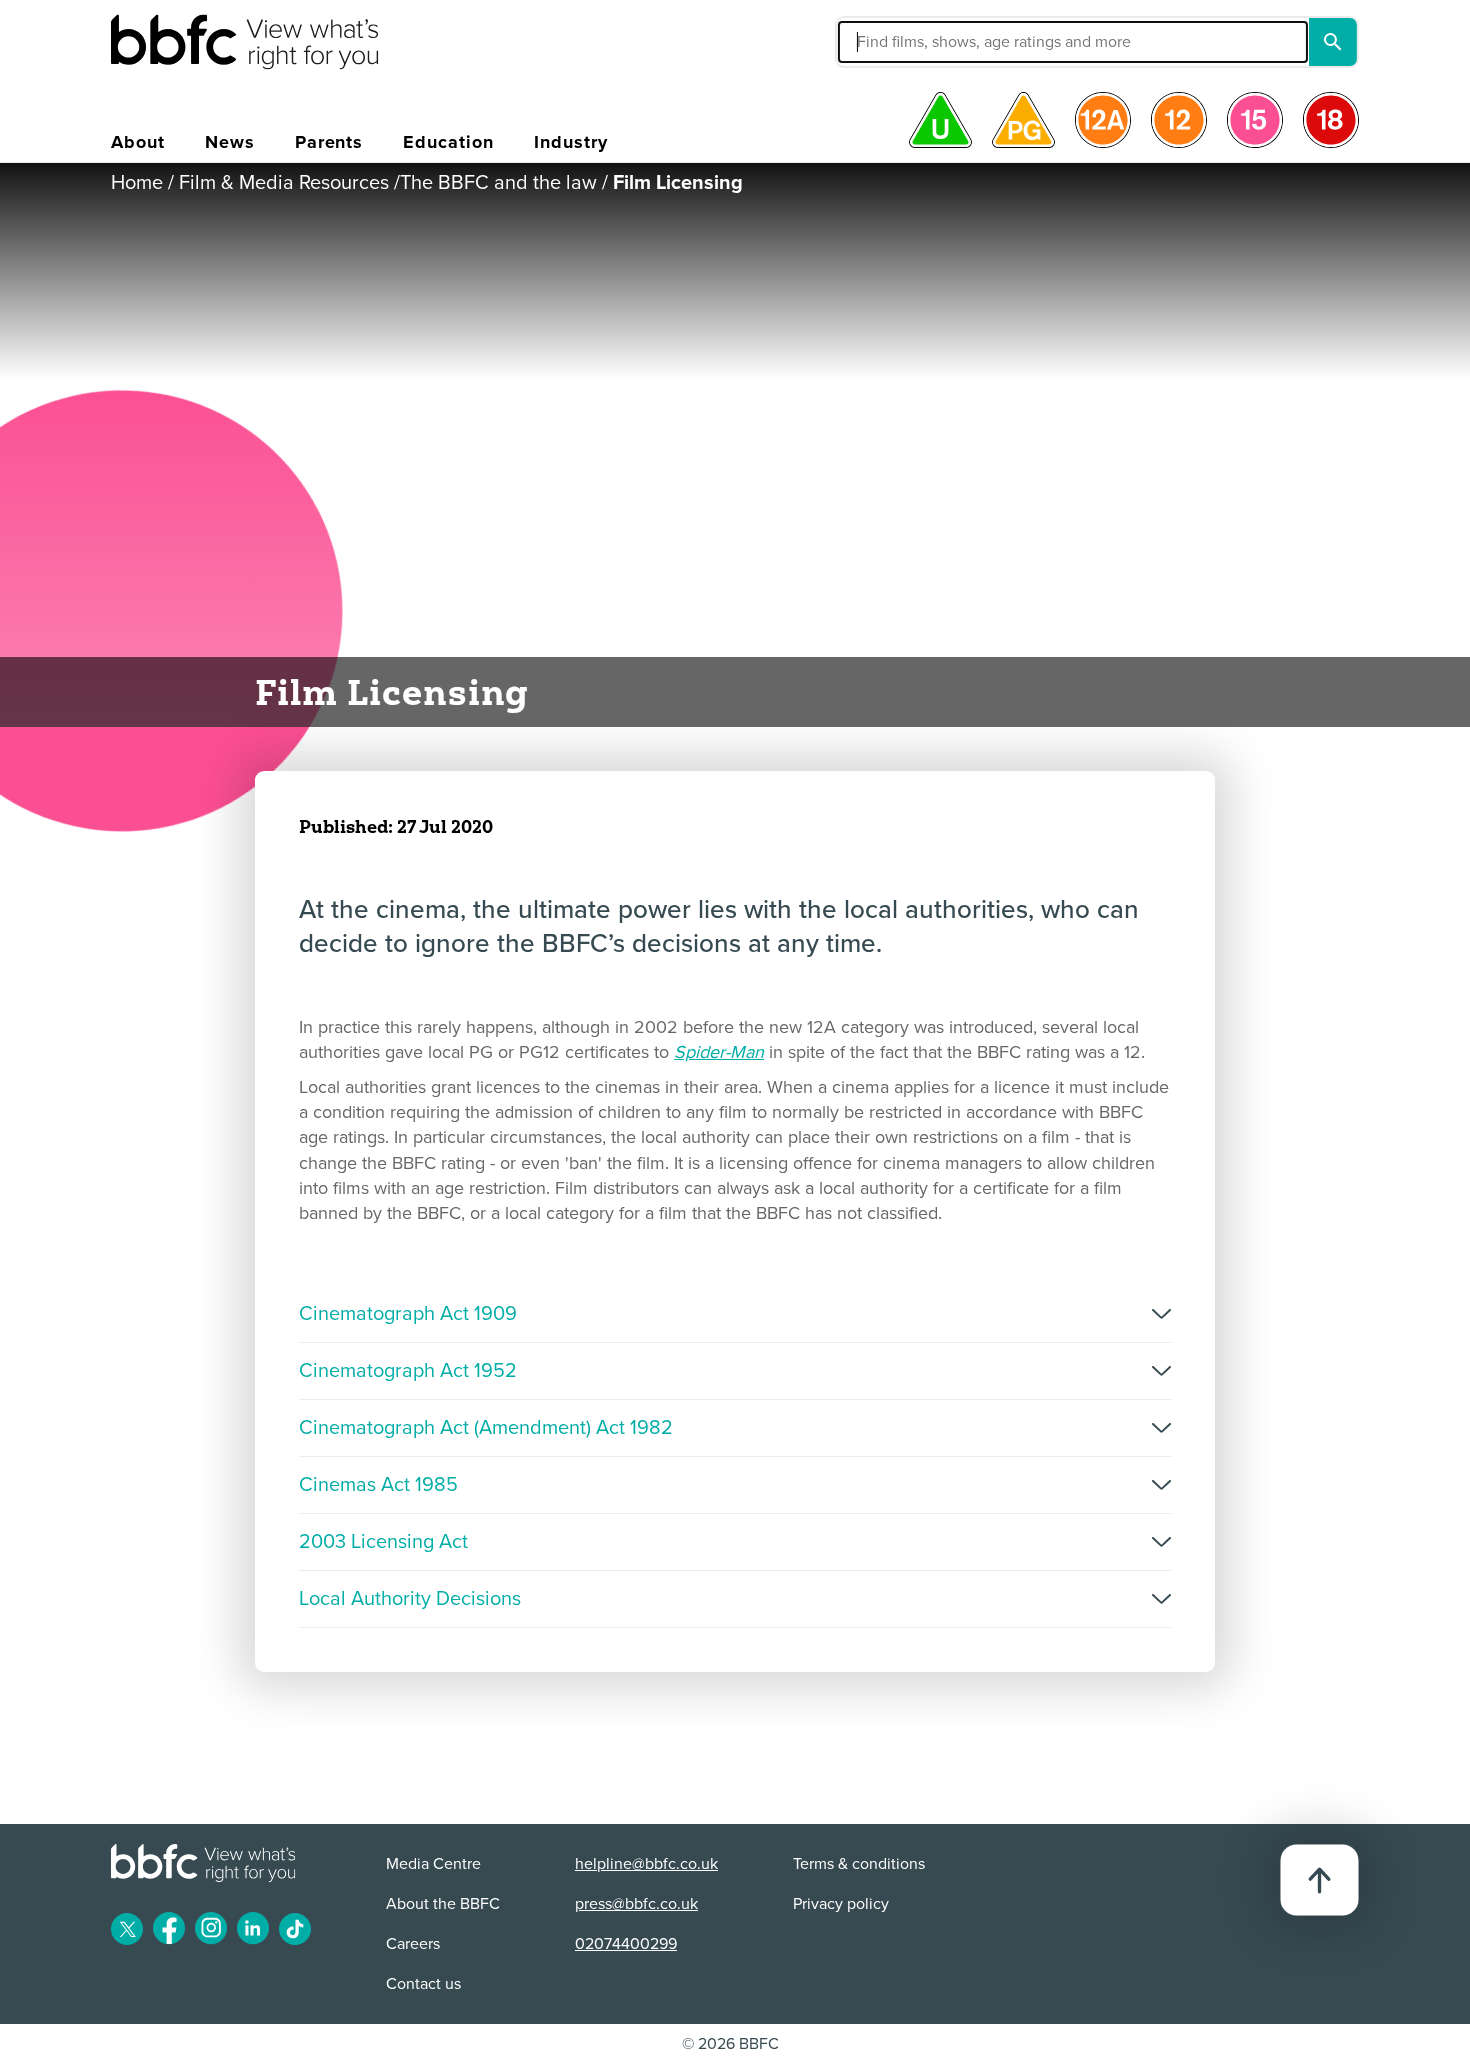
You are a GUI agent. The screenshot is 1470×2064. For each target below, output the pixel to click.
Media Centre (433, 1864)
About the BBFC (443, 1904)
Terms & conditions (859, 1864)
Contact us (423, 1984)
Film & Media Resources (284, 183)
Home (137, 183)
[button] (922, 42)
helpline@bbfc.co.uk (646, 1864)
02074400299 (626, 1944)
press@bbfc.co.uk (636, 1904)
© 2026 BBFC (730, 2044)
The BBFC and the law (498, 183)
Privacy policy (841, 1904)
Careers (413, 1944)
